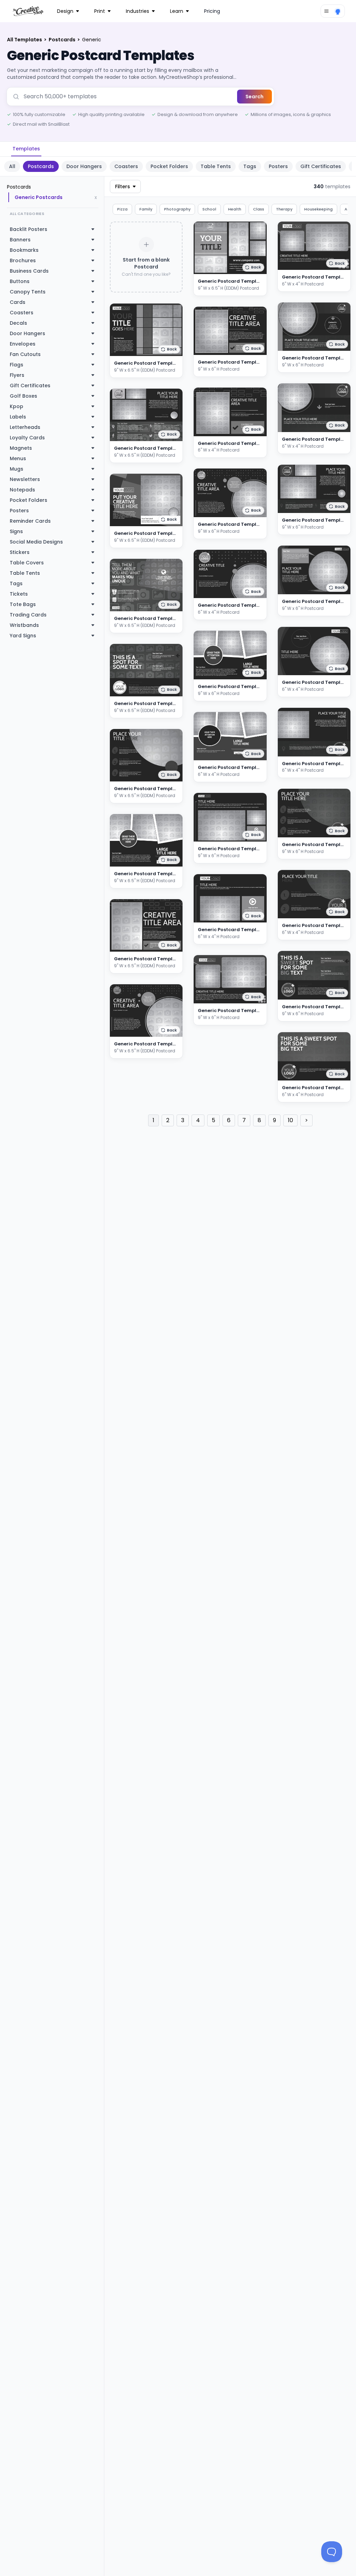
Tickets (19, 594)
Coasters (126, 166)
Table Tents (216, 166)
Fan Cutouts (25, 354)
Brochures (23, 260)
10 (290, 1120)
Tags (250, 166)
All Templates (25, 40)
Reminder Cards (30, 521)
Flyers (17, 375)
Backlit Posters (29, 229)
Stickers (20, 552)
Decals (18, 323)
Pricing (212, 11)
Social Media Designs (36, 542)
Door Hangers (84, 166)
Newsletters (25, 479)
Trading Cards (28, 615)
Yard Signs (23, 636)
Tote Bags (23, 604)
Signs (16, 531)
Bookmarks (24, 250)
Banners (20, 240)
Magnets (21, 448)
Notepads (22, 490)
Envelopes (23, 344)
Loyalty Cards (27, 438)
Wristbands (24, 625)
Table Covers (27, 563)
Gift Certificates (321, 166)
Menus (18, 458)
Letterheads (25, 427)
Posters (278, 166)
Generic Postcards (39, 197)
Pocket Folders (169, 166)
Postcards (63, 40)
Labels (18, 417)
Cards (18, 302)
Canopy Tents (28, 292)
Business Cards (29, 271)
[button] (169, 349)
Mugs (17, 469)
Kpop (17, 406)
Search (254, 97)
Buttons (20, 281)
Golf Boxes (23, 396)
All (12, 166)
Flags (17, 365)
